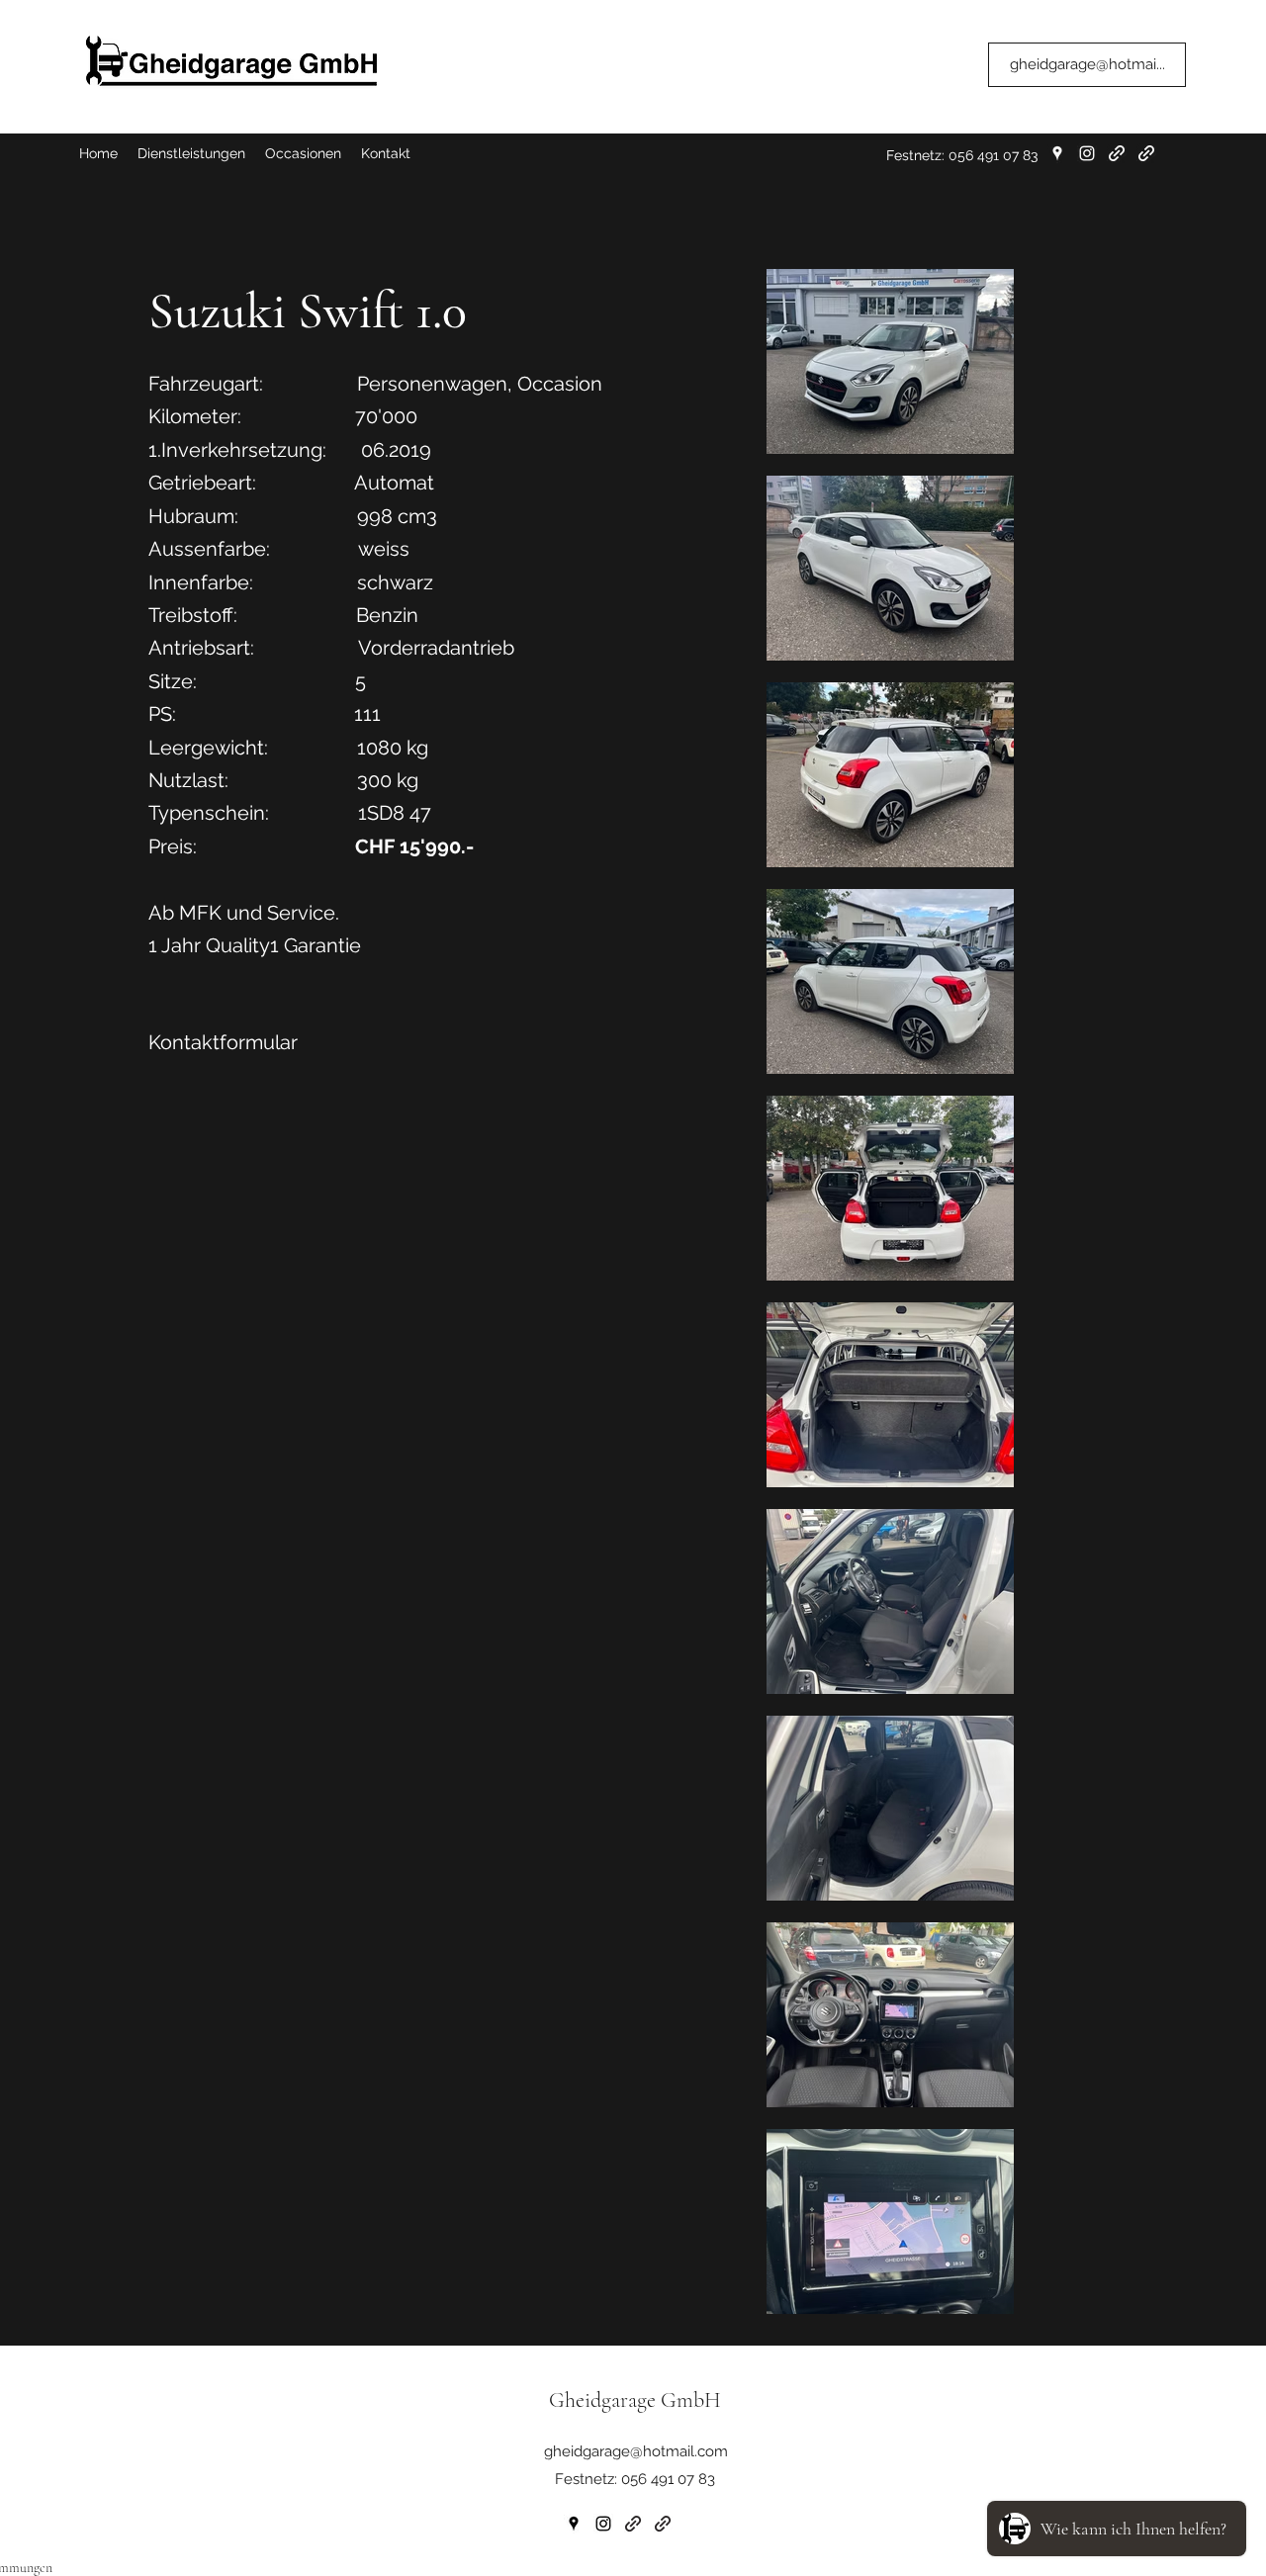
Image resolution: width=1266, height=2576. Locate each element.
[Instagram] (1087, 153)
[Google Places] (1057, 153)
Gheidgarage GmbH (635, 2400)
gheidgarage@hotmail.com (636, 2451)
